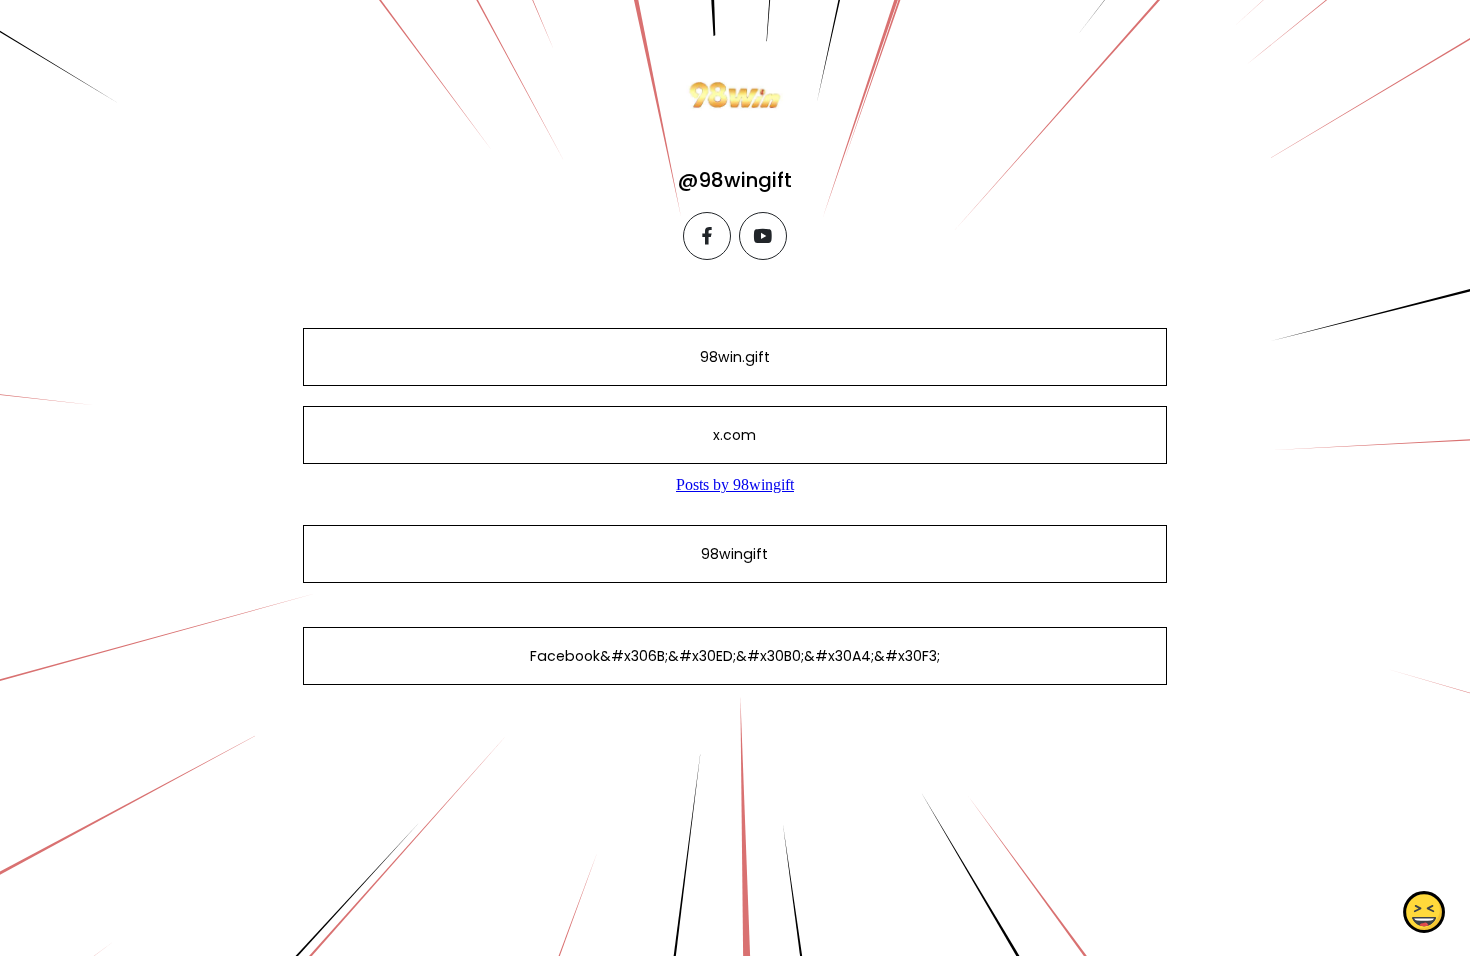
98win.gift (735, 357)
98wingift (734, 554)
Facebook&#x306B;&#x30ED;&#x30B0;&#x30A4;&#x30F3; (735, 656)
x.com (734, 435)
